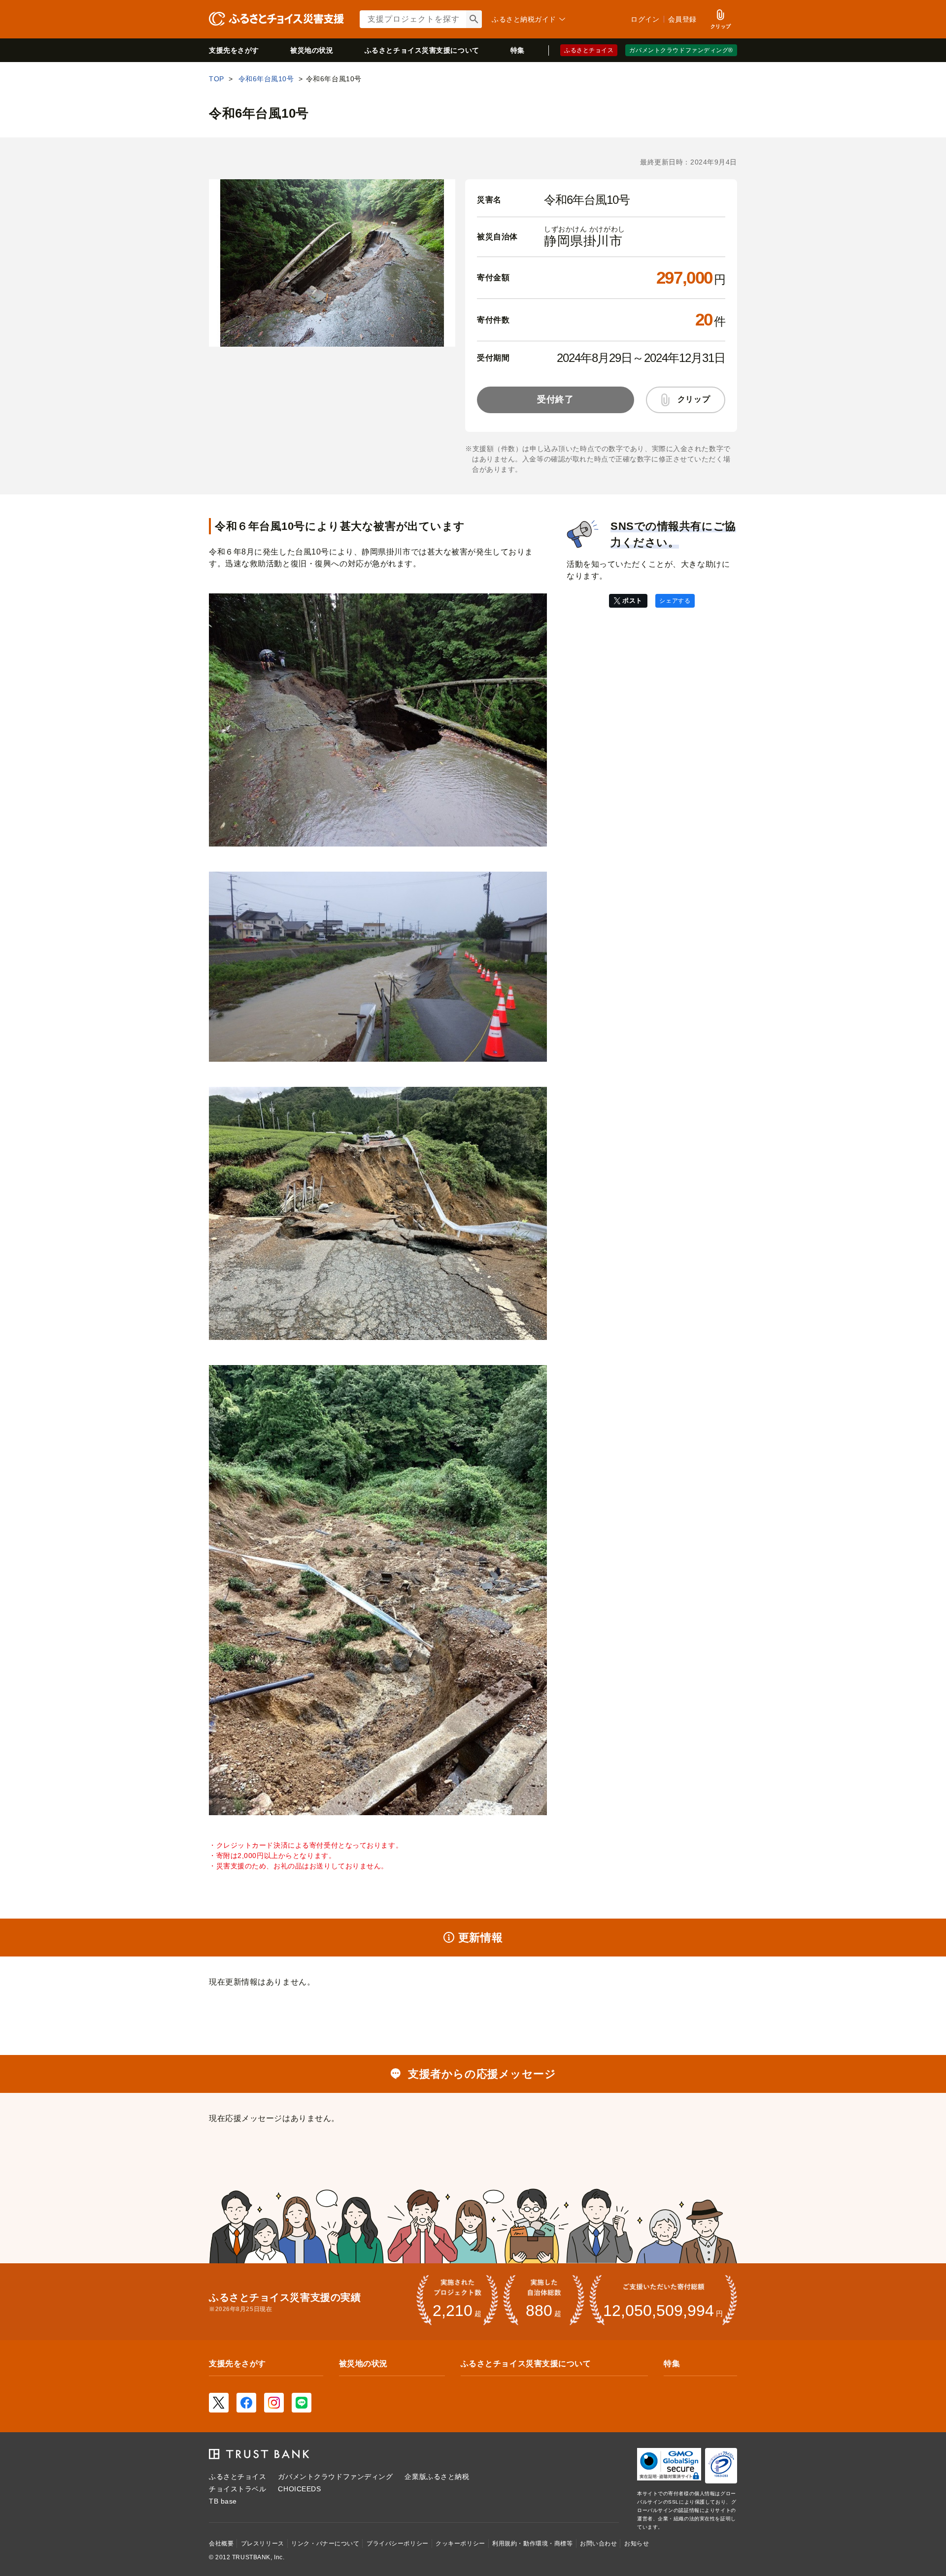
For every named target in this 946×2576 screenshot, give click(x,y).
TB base (223, 2501)
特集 (518, 50)
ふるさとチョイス (589, 50)
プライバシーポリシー (398, 2543)
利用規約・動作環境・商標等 (532, 2543)
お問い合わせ (598, 2543)
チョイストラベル (237, 2489)
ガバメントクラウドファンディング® (681, 50)
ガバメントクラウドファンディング (335, 2477)
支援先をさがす (234, 50)
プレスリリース (263, 2543)
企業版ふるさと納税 (437, 2477)
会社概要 (221, 2543)
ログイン (645, 19)
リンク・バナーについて (325, 2543)
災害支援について (422, 50)
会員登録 (682, 19)
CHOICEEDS (299, 2489)
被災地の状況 (312, 50)
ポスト (632, 601)
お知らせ (637, 2543)
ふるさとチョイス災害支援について (526, 2364)
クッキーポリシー (460, 2543)
